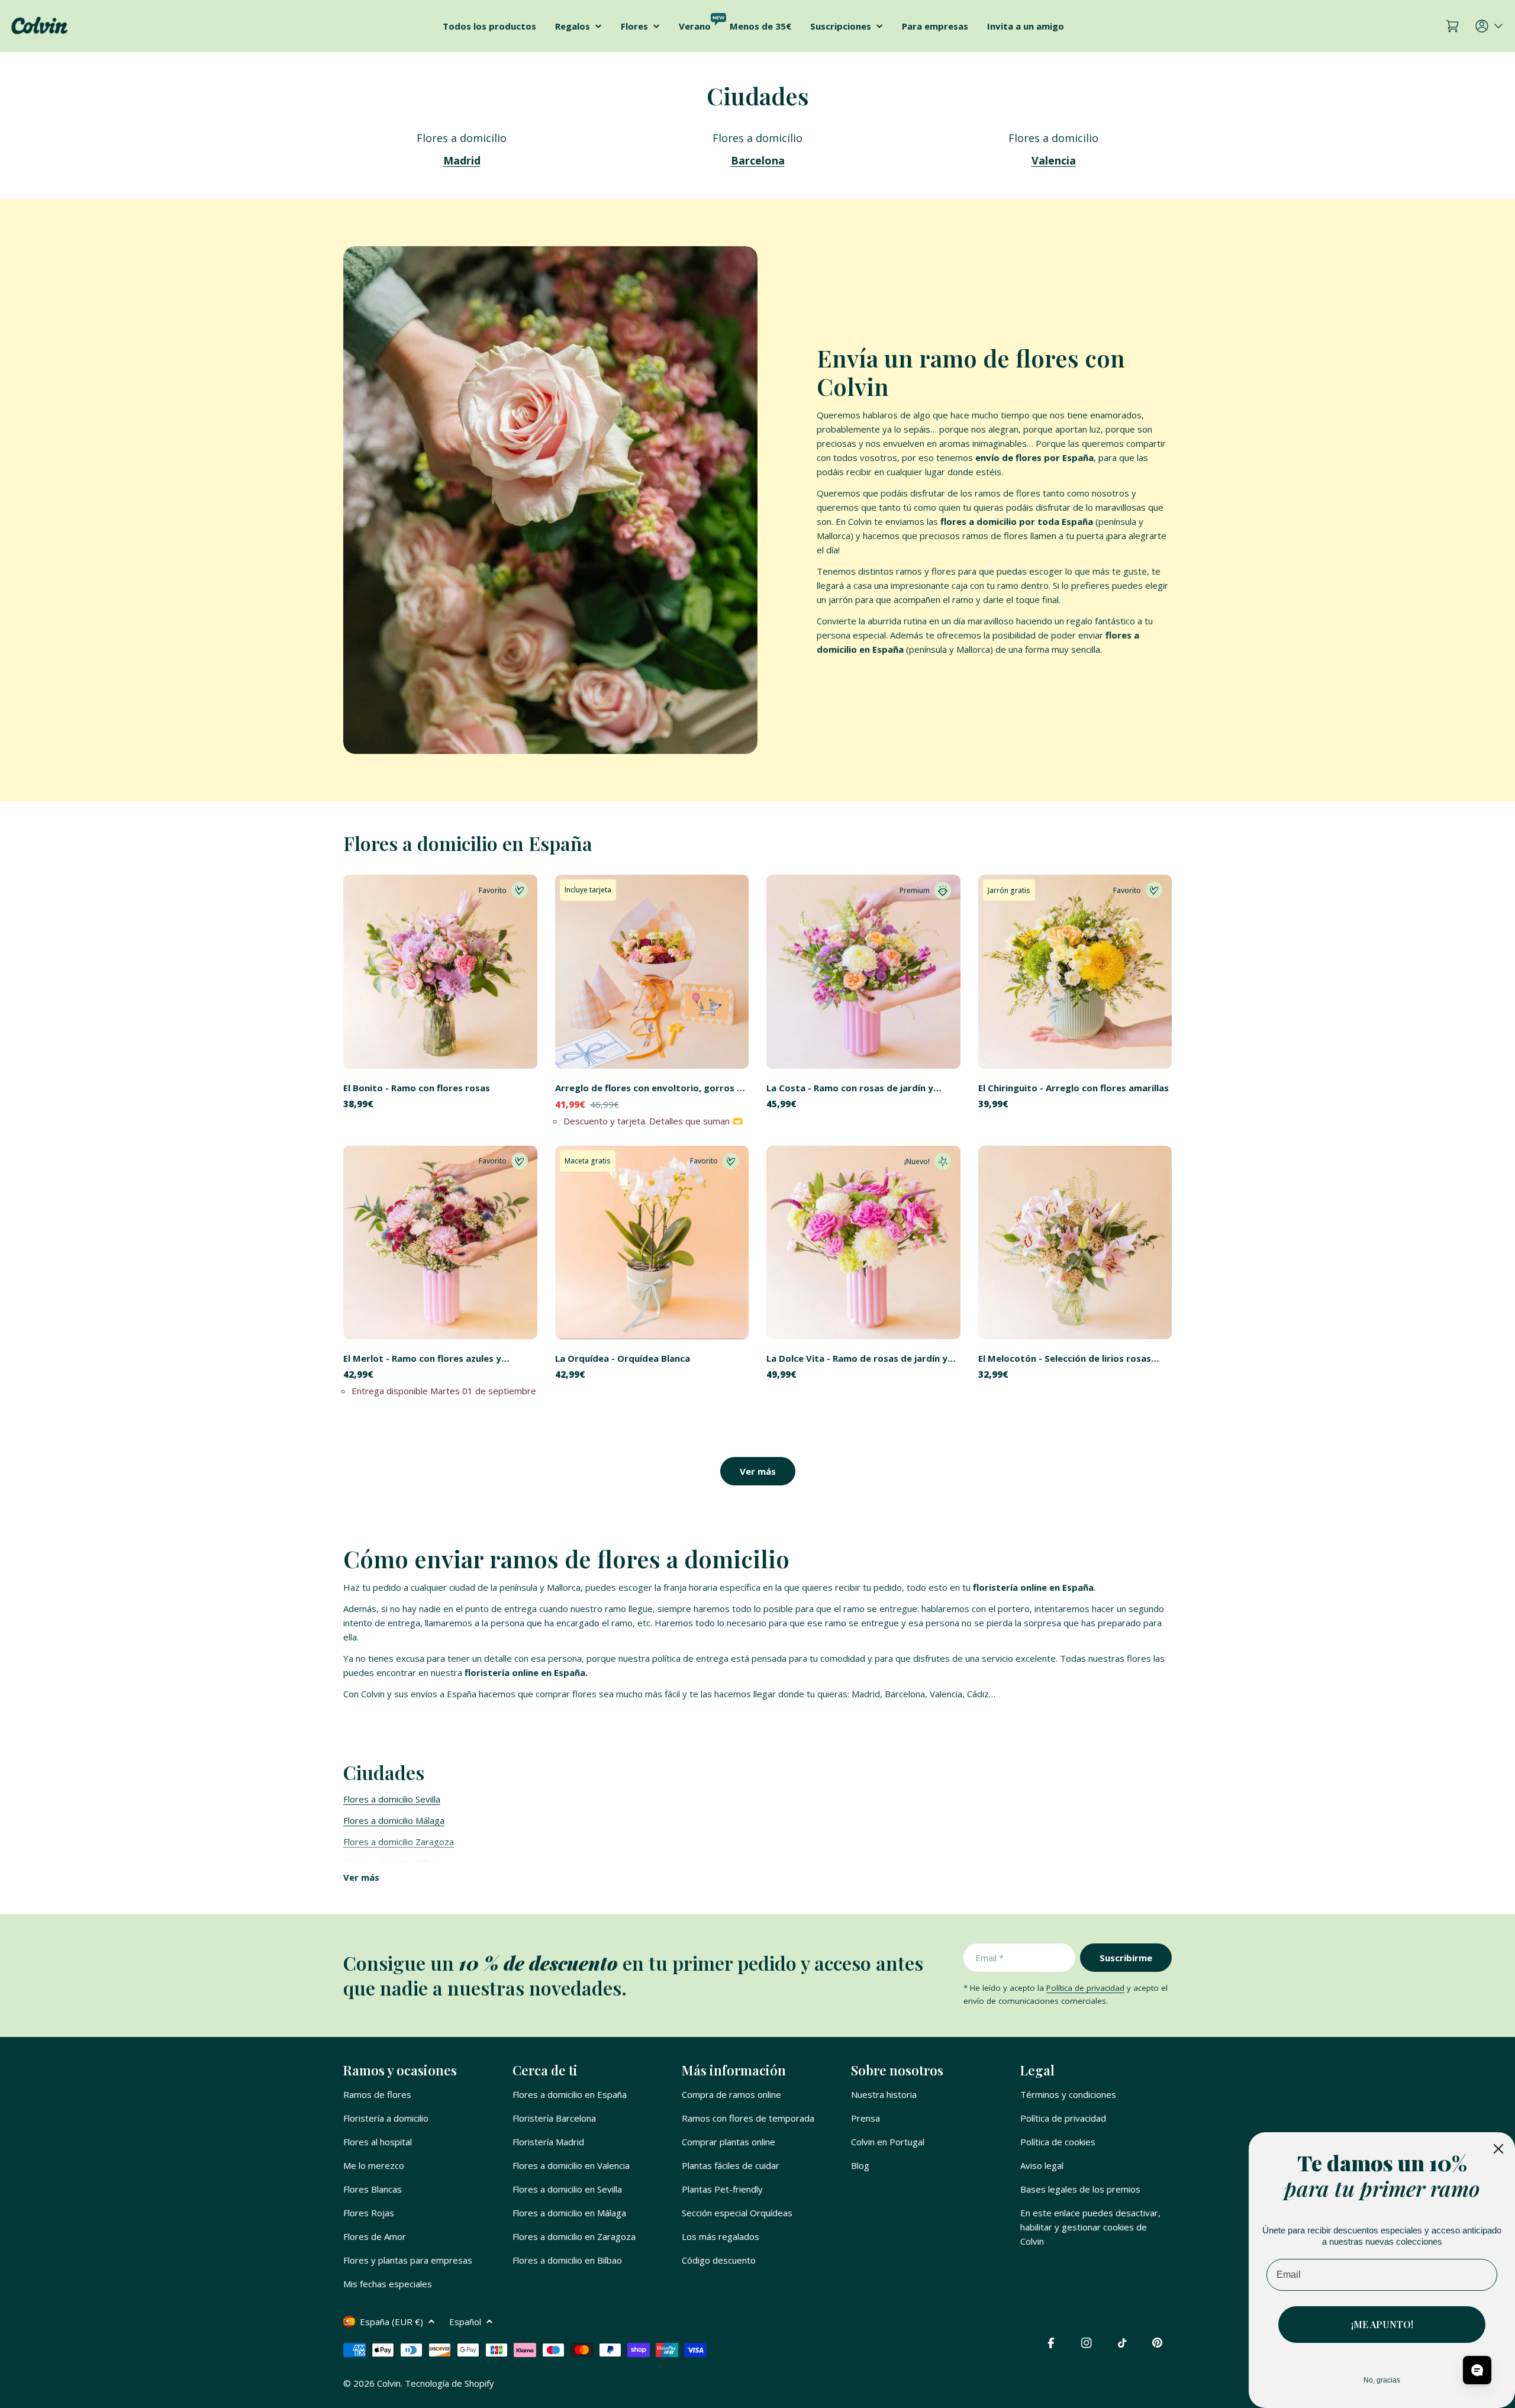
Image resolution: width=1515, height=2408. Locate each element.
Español (465, 2322)
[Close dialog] (1498, 2149)
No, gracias (1382, 2380)
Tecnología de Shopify (449, 2383)
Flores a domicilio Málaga (394, 1820)
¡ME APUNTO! (1382, 2324)
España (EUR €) (391, 2322)
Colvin (389, 2383)
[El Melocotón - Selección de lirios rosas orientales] (1075, 1243)
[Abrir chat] (1477, 2370)
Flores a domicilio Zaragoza (399, 1842)
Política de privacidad (1085, 1988)
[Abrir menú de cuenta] (1490, 26)
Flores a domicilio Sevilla (392, 1799)
